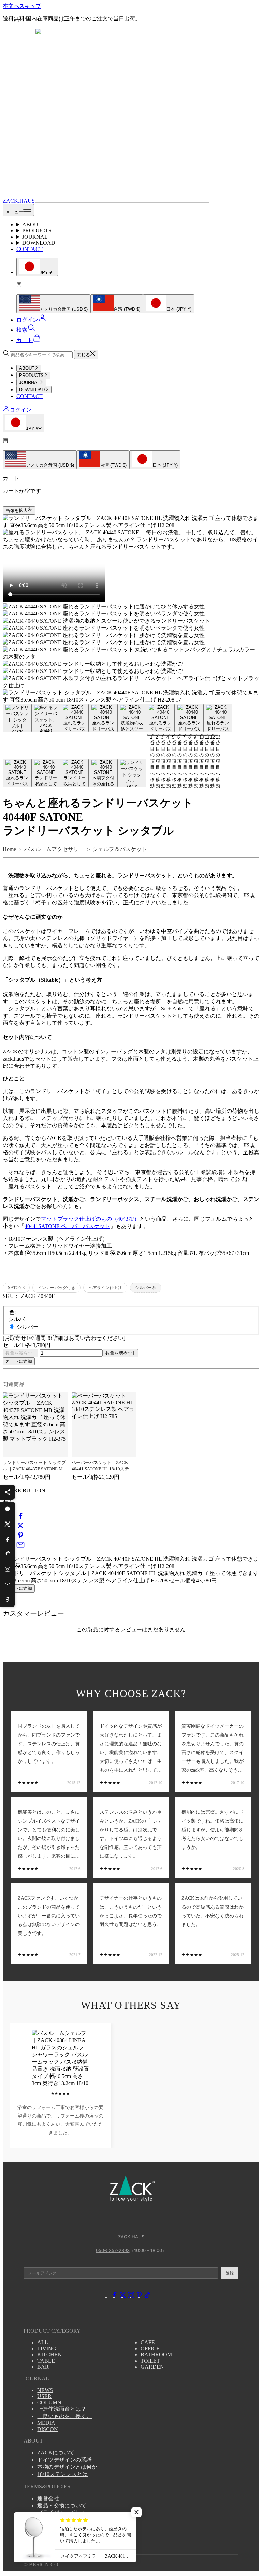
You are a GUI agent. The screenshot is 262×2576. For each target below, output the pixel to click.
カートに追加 (19, 1361)
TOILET (150, 2361)
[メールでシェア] (8, 1584)
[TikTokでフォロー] (147, 2297)
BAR (43, 2367)
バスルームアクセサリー (54, 849)
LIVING (47, 2348)
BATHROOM (156, 2355)
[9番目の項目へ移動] (17, 773)
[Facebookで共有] (20, 1518)
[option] (53, 304)
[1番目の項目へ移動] (17, 718)
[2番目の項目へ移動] (46, 718)
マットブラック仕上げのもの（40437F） (90, 1219)
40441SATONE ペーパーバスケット (67, 1226)
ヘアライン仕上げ (105, 1288)
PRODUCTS (37, 231)
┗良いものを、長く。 (64, 2416)
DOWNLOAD (39, 243)
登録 (230, 2273)
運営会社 (48, 2498)
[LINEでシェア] (8, 1509)
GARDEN (152, 2367)
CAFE (148, 2342)
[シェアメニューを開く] (8, 1492)
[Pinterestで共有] (20, 1537)
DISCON (48, 2429)
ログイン (20, 410)
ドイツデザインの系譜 (64, 2460)
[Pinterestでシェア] (8, 1554)
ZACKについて (56, 2453)
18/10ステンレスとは (62, 2474)
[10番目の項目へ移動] (46, 773)
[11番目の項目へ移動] (74, 773)
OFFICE (150, 2348)
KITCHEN (49, 2355)
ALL (43, 2342)
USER (44, 2396)
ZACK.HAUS (131, 2237)
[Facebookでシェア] (8, 1539)
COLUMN (49, 2402)
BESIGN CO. (44, 2565)
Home (9, 849)
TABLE (46, 2361)
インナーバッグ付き (57, 1288)
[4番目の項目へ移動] (103, 718)
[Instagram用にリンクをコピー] (8, 1569)
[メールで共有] (20, 1547)
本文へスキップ (22, 6)
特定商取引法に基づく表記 (70, 2520)
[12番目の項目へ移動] (103, 773)
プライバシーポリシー (64, 2513)
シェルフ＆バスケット (120, 849)
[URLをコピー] (8, 1599)
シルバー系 (145, 1288)
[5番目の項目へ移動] (132, 718)
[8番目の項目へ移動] (218, 718)
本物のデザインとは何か (67, 2467)
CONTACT (30, 249)
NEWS (45, 2390)
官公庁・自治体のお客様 (67, 2527)
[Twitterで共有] (20, 1528)
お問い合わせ (54, 2534)
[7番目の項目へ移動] (189, 718)
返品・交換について (62, 2506)
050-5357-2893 (113, 2250)
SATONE (16, 1288)
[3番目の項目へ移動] (74, 718)
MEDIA (46, 2423)
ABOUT (32, 224)
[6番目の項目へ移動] (160, 718)
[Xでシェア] (8, 1524)
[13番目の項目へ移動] (132, 773)
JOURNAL (35, 237)
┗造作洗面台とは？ (62, 2409)
